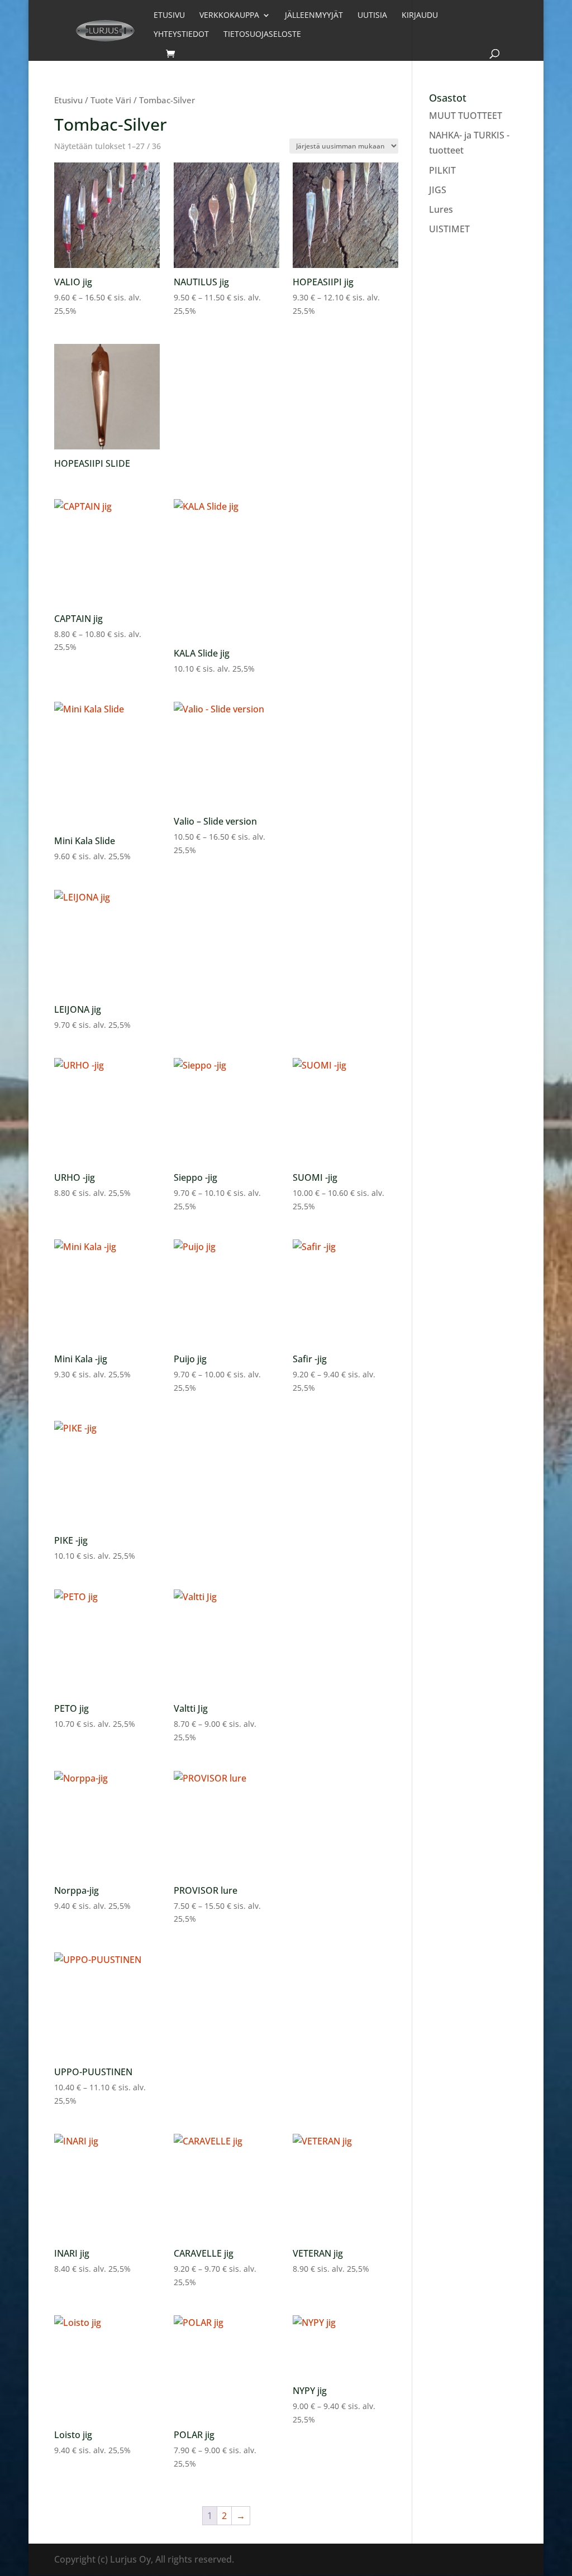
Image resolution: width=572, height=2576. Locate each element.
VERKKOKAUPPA (229, 16)
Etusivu (68, 100)
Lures (441, 209)
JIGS (438, 190)
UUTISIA (372, 16)
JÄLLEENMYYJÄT (314, 16)
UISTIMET (449, 229)
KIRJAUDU (420, 16)
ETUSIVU (169, 16)
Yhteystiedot (181, 35)
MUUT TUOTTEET (466, 116)
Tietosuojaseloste (262, 35)
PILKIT (442, 170)
